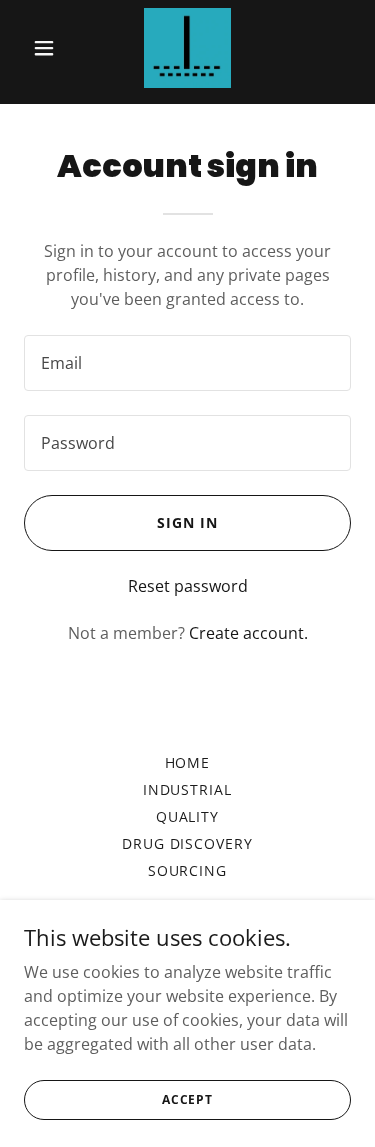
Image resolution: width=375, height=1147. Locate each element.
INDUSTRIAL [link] (188, 789)
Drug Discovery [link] (188, 843)
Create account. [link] (248, 633)
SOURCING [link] (188, 870)
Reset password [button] (188, 586)
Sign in (187, 522)
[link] (187, 48)
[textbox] (187, 363)
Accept (187, 1099)
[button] (48, 48)
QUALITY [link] (188, 816)
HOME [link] (188, 762)
